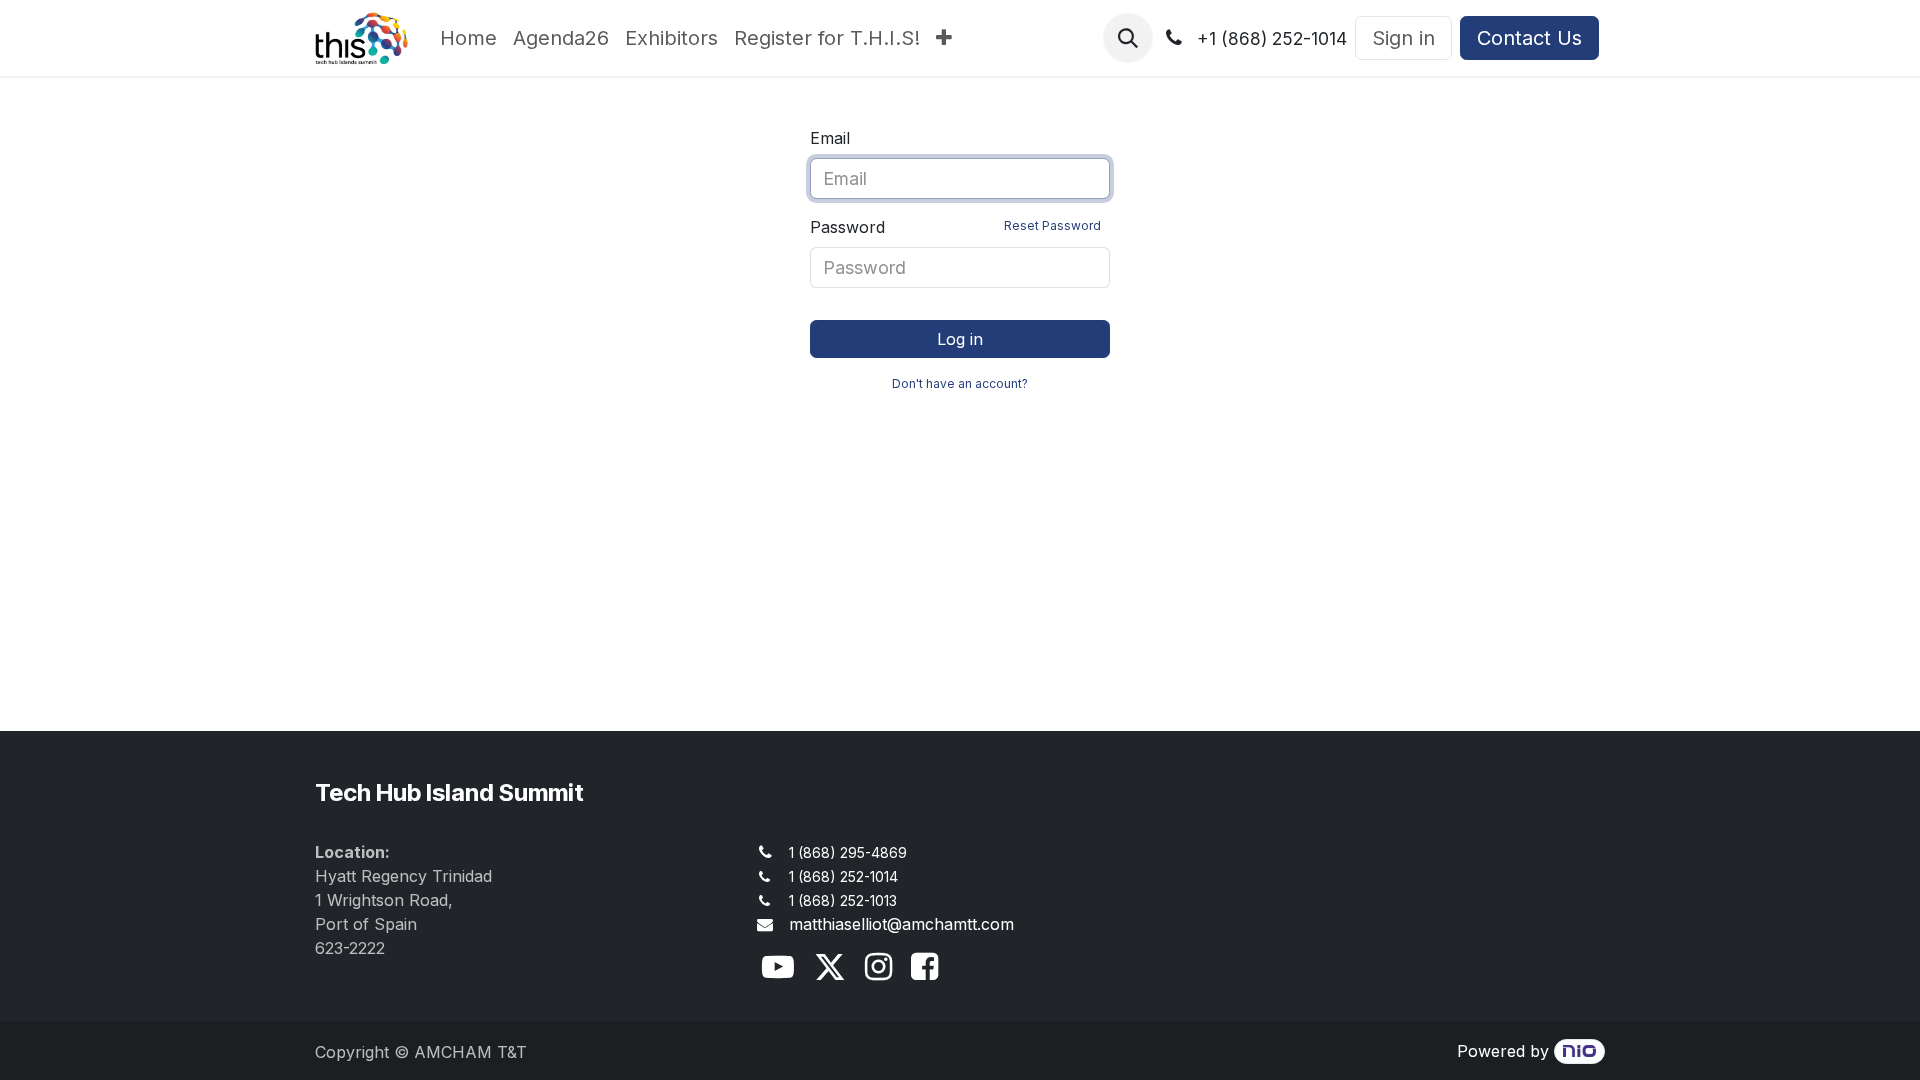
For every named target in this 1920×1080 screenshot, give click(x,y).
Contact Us (1529, 38)
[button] (1128, 38)
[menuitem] (468, 38)
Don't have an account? (960, 383)
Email (830, 138)
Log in (960, 339)
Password (955, 227)
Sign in (1403, 38)
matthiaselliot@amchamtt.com (901, 924)
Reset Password (1052, 225)
